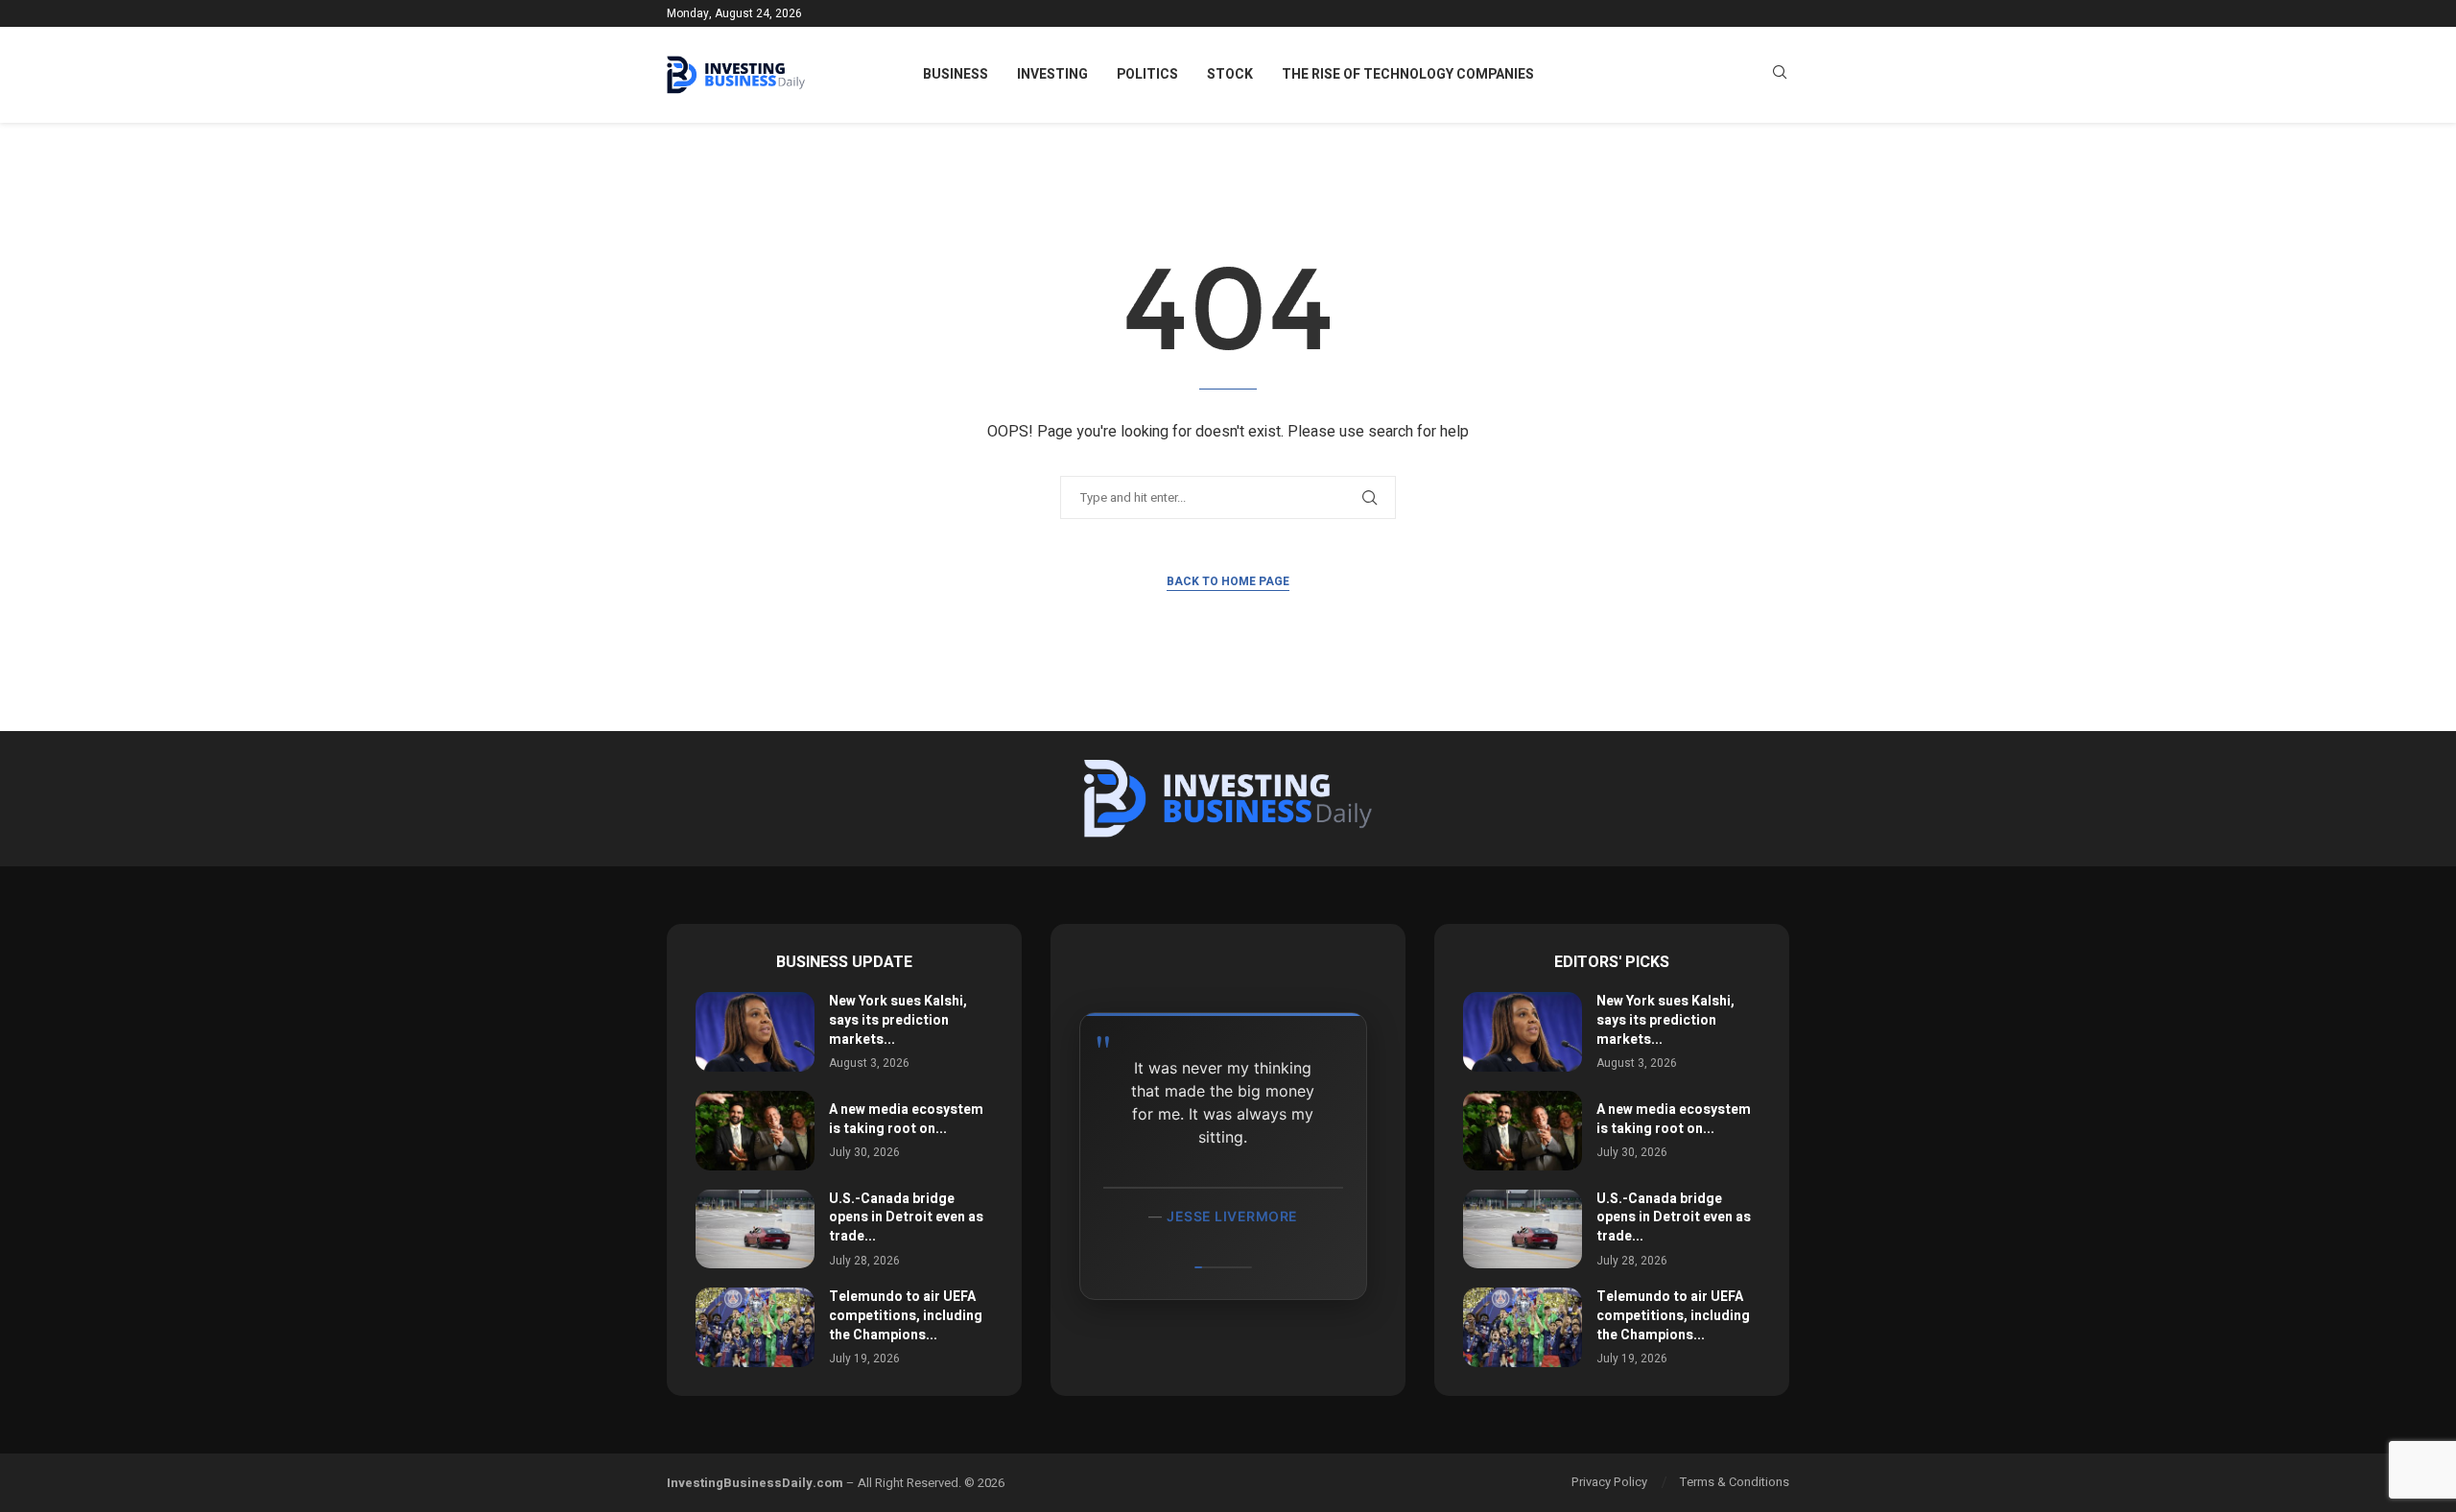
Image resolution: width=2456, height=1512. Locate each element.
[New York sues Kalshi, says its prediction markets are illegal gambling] (755, 1032)
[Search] (1780, 75)
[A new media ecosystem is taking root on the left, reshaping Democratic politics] (755, 1131)
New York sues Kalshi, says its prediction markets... (898, 1020)
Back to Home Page (1228, 581)
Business (956, 74)
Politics (1147, 74)
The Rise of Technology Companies (1408, 74)
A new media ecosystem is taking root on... (906, 1119)
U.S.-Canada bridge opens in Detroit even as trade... (906, 1217)
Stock (1230, 74)
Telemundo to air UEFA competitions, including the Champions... (906, 1315)
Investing (1052, 74)
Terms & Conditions (1735, 1482)
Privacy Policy (1609, 1482)
